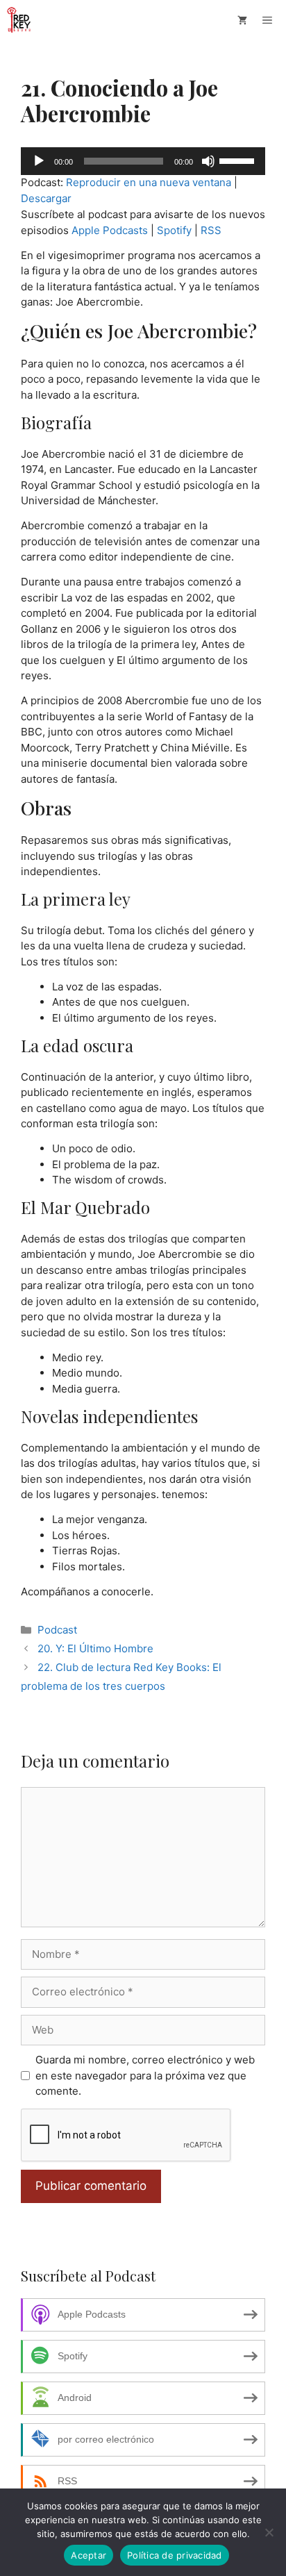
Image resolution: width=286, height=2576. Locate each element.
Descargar (46, 198)
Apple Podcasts (110, 230)
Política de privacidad (175, 2555)
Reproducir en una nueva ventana (149, 182)
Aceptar (89, 2555)
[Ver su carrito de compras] (242, 20)
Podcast (57, 1630)
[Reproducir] (39, 161)
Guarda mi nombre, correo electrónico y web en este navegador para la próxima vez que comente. (145, 2075)
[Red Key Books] (20, 20)
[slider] (239, 160)
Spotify (174, 230)
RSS (211, 230)
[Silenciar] (208, 161)
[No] (269, 2532)
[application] (143, 161)
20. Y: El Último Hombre (95, 1648)
